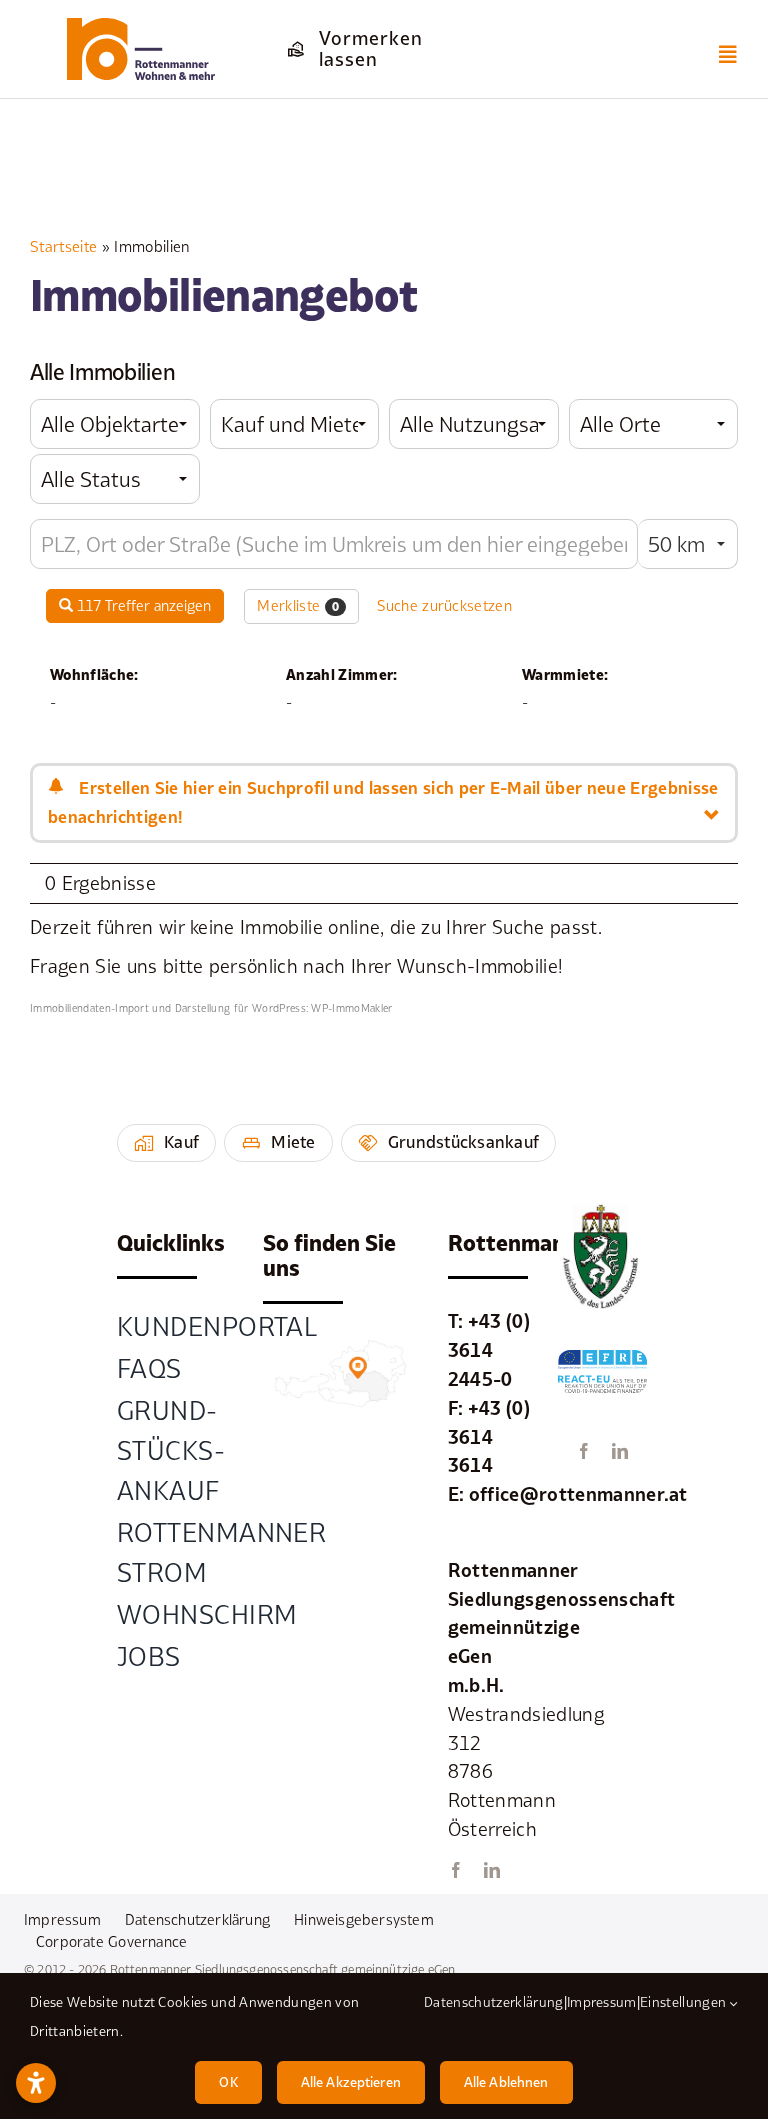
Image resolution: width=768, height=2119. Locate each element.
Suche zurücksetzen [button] (444, 605)
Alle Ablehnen (506, 2082)
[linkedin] (492, 1870)
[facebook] (456, 1870)
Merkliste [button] (298, 605)
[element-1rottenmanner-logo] (141, 27)
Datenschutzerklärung (493, 2002)
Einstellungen (685, 2002)
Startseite (63, 246)
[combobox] (115, 424)
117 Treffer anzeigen (142, 605)
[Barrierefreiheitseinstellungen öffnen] (36, 2083)
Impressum (602, 2002)
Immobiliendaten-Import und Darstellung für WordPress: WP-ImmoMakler (211, 1008)
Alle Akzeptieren (351, 2082)
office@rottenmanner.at (578, 1494)
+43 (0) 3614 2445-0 (489, 1350)
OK (228, 2082)
